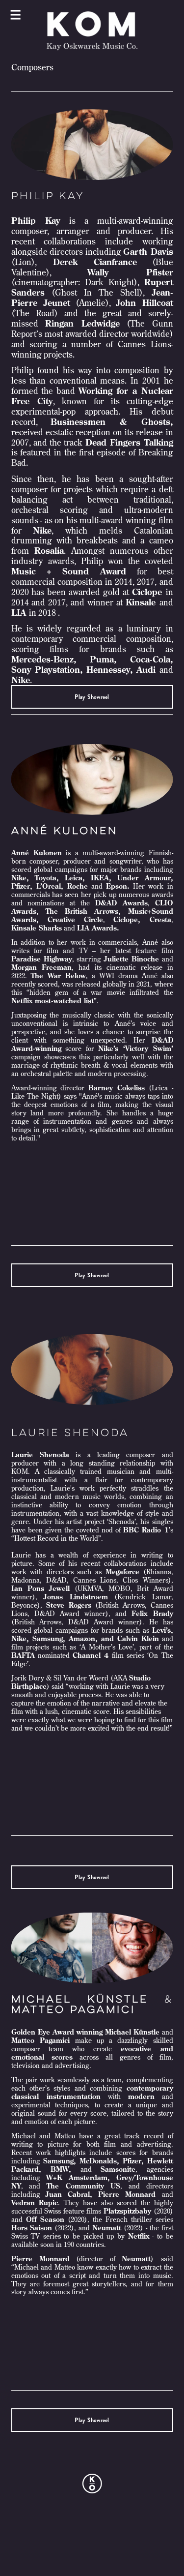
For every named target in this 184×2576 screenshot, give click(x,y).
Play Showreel (92, 697)
